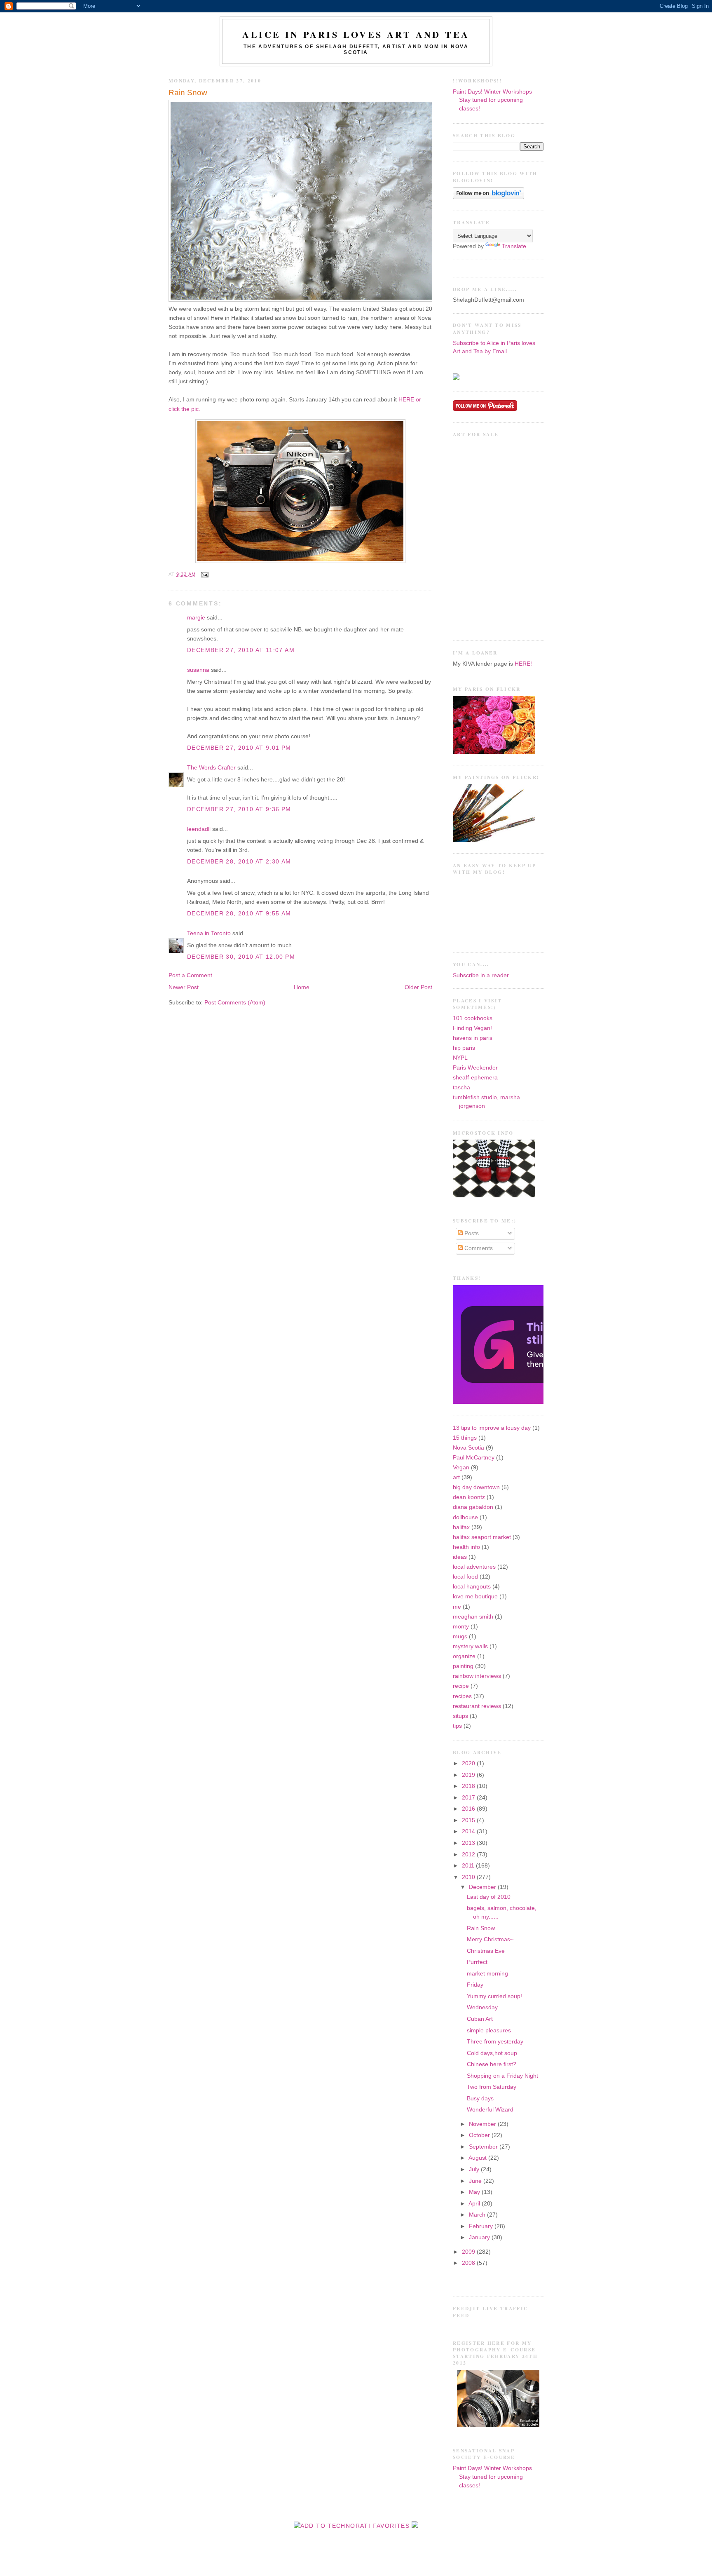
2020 (469, 1763)
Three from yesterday (495, 2042)
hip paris (464, 1048)
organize (464, 1656)
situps (460, 1716)
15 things (465, 1438)
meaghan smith (473, 1617)
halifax (461, 1527)
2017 (469, 1798)
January (480, 2237)
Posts (471, 1233)
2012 (469, 1855)
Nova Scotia (468, 1448)
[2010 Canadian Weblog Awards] (542, 1402)
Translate (514, 246)
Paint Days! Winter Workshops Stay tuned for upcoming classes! (492, 100)
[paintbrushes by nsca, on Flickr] (494, 840)
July (475, 2169)
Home (302, 987)
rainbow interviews (477, 1676)
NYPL (460, 1058)
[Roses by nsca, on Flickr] (494, 752)
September (484, 2147)
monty (461, 1627)
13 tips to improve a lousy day (492, 1428)
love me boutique (475, 1597)
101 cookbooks (473, 1018)
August (478, 2158)
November (483, 2124)
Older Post (418, 987)
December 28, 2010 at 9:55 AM (239, 914)
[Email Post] (204, 574)
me (457, 1607)
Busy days (480, 2099)
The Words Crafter (211, 768)
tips (457, 1726)
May (475, 2192)
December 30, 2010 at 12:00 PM (241, 957)
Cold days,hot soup (492, 2053)
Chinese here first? (492, 2064)
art (456, 1477)
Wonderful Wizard (490, 2110)
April (475, 2204)
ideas (460, 1557)
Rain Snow (188, 93)
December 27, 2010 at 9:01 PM (239, 748)
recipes (462, 1696)
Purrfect (477, 1962)
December (483, 1887)
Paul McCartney (474, 1458)
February (482, 2226)
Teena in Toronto (209, 933)
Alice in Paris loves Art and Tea (356, 34)
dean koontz (469, 1497)
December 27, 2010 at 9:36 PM (239, 809)
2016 (469, 1809)
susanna (198, 670)
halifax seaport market (482, 1537)
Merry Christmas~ (490, 1939)
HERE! (523, 664)
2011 (469, 1866)
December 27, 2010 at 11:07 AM (241, 650)
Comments (478, 1248)
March (478, 2215)
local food (465, 1577)
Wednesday (482, 2007)
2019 (469, 1775)
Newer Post (184, 987)
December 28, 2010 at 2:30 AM (239, 862)
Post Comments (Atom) (235, 1003)
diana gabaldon (473, 1507)
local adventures (474, 1567)
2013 (469, 1843)
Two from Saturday (492, 2087)
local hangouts (472, 1587)
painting (463, 1666)
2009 (469, 2252)
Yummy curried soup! (494, 1996)
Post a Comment (190, 975)
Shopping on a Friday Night (502, 2076)
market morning (487, 1974)
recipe (461, 1686)
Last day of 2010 (489, 1897)
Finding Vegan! (472, 1028)
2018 (469, 1786)
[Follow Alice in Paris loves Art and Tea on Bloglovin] (488, 197)
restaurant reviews (477, 1706)
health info (466, 1547)
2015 (469, 1820)
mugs (460, 1636)
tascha (461, 1087)
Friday (475, 1985)
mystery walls (470, 1646)
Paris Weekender (475, 1068)
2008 (469, 2263)
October (480, 2135)
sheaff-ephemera (475, 1078)
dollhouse (465, 1517)
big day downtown (476, 1487)
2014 (469, 1831)
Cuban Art (480, 2019)
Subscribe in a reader (481, 975)
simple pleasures (489, 2031)
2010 (469, 1877)
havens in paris (473, 1038)
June (476, 2181)
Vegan (461, 1467)
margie (196, 618)
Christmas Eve (486, 1951)
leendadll (199, 829)
